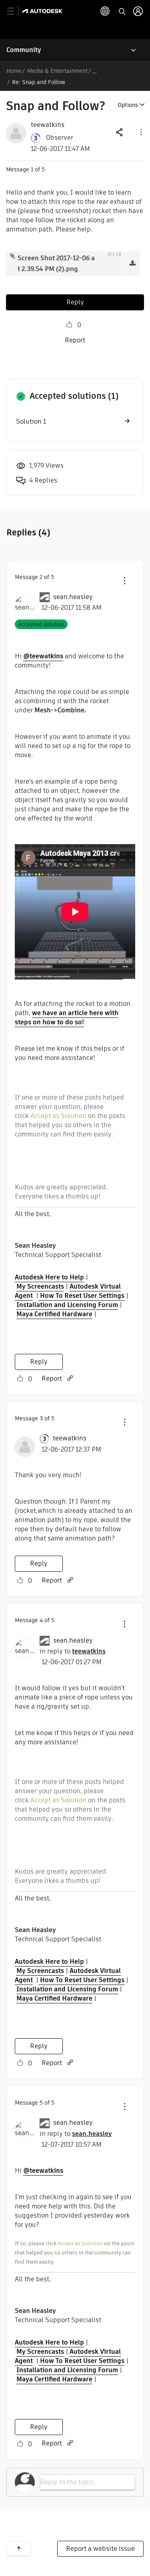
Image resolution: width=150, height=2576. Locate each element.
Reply (75, 302)
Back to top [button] (19, 2548)
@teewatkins (43, 656)
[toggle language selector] (105, 11)
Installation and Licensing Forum (67, 1305)
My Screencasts (40, 1286)
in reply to (73, 1651)
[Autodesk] (43, 11)
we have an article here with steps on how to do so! (67, 1018)
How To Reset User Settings (81, 1296)
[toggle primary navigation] (15, 11)
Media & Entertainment (57, 71)
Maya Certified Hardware (54, 1314)
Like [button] (69, 325)
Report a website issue (100, 2549)
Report (75, 340)
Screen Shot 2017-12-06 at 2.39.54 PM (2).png (56, 263)
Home (14, 71)
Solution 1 (31, 421)
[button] (140, 132)
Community (24, 50)
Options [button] (128, 105)
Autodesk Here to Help (49, 1277)
